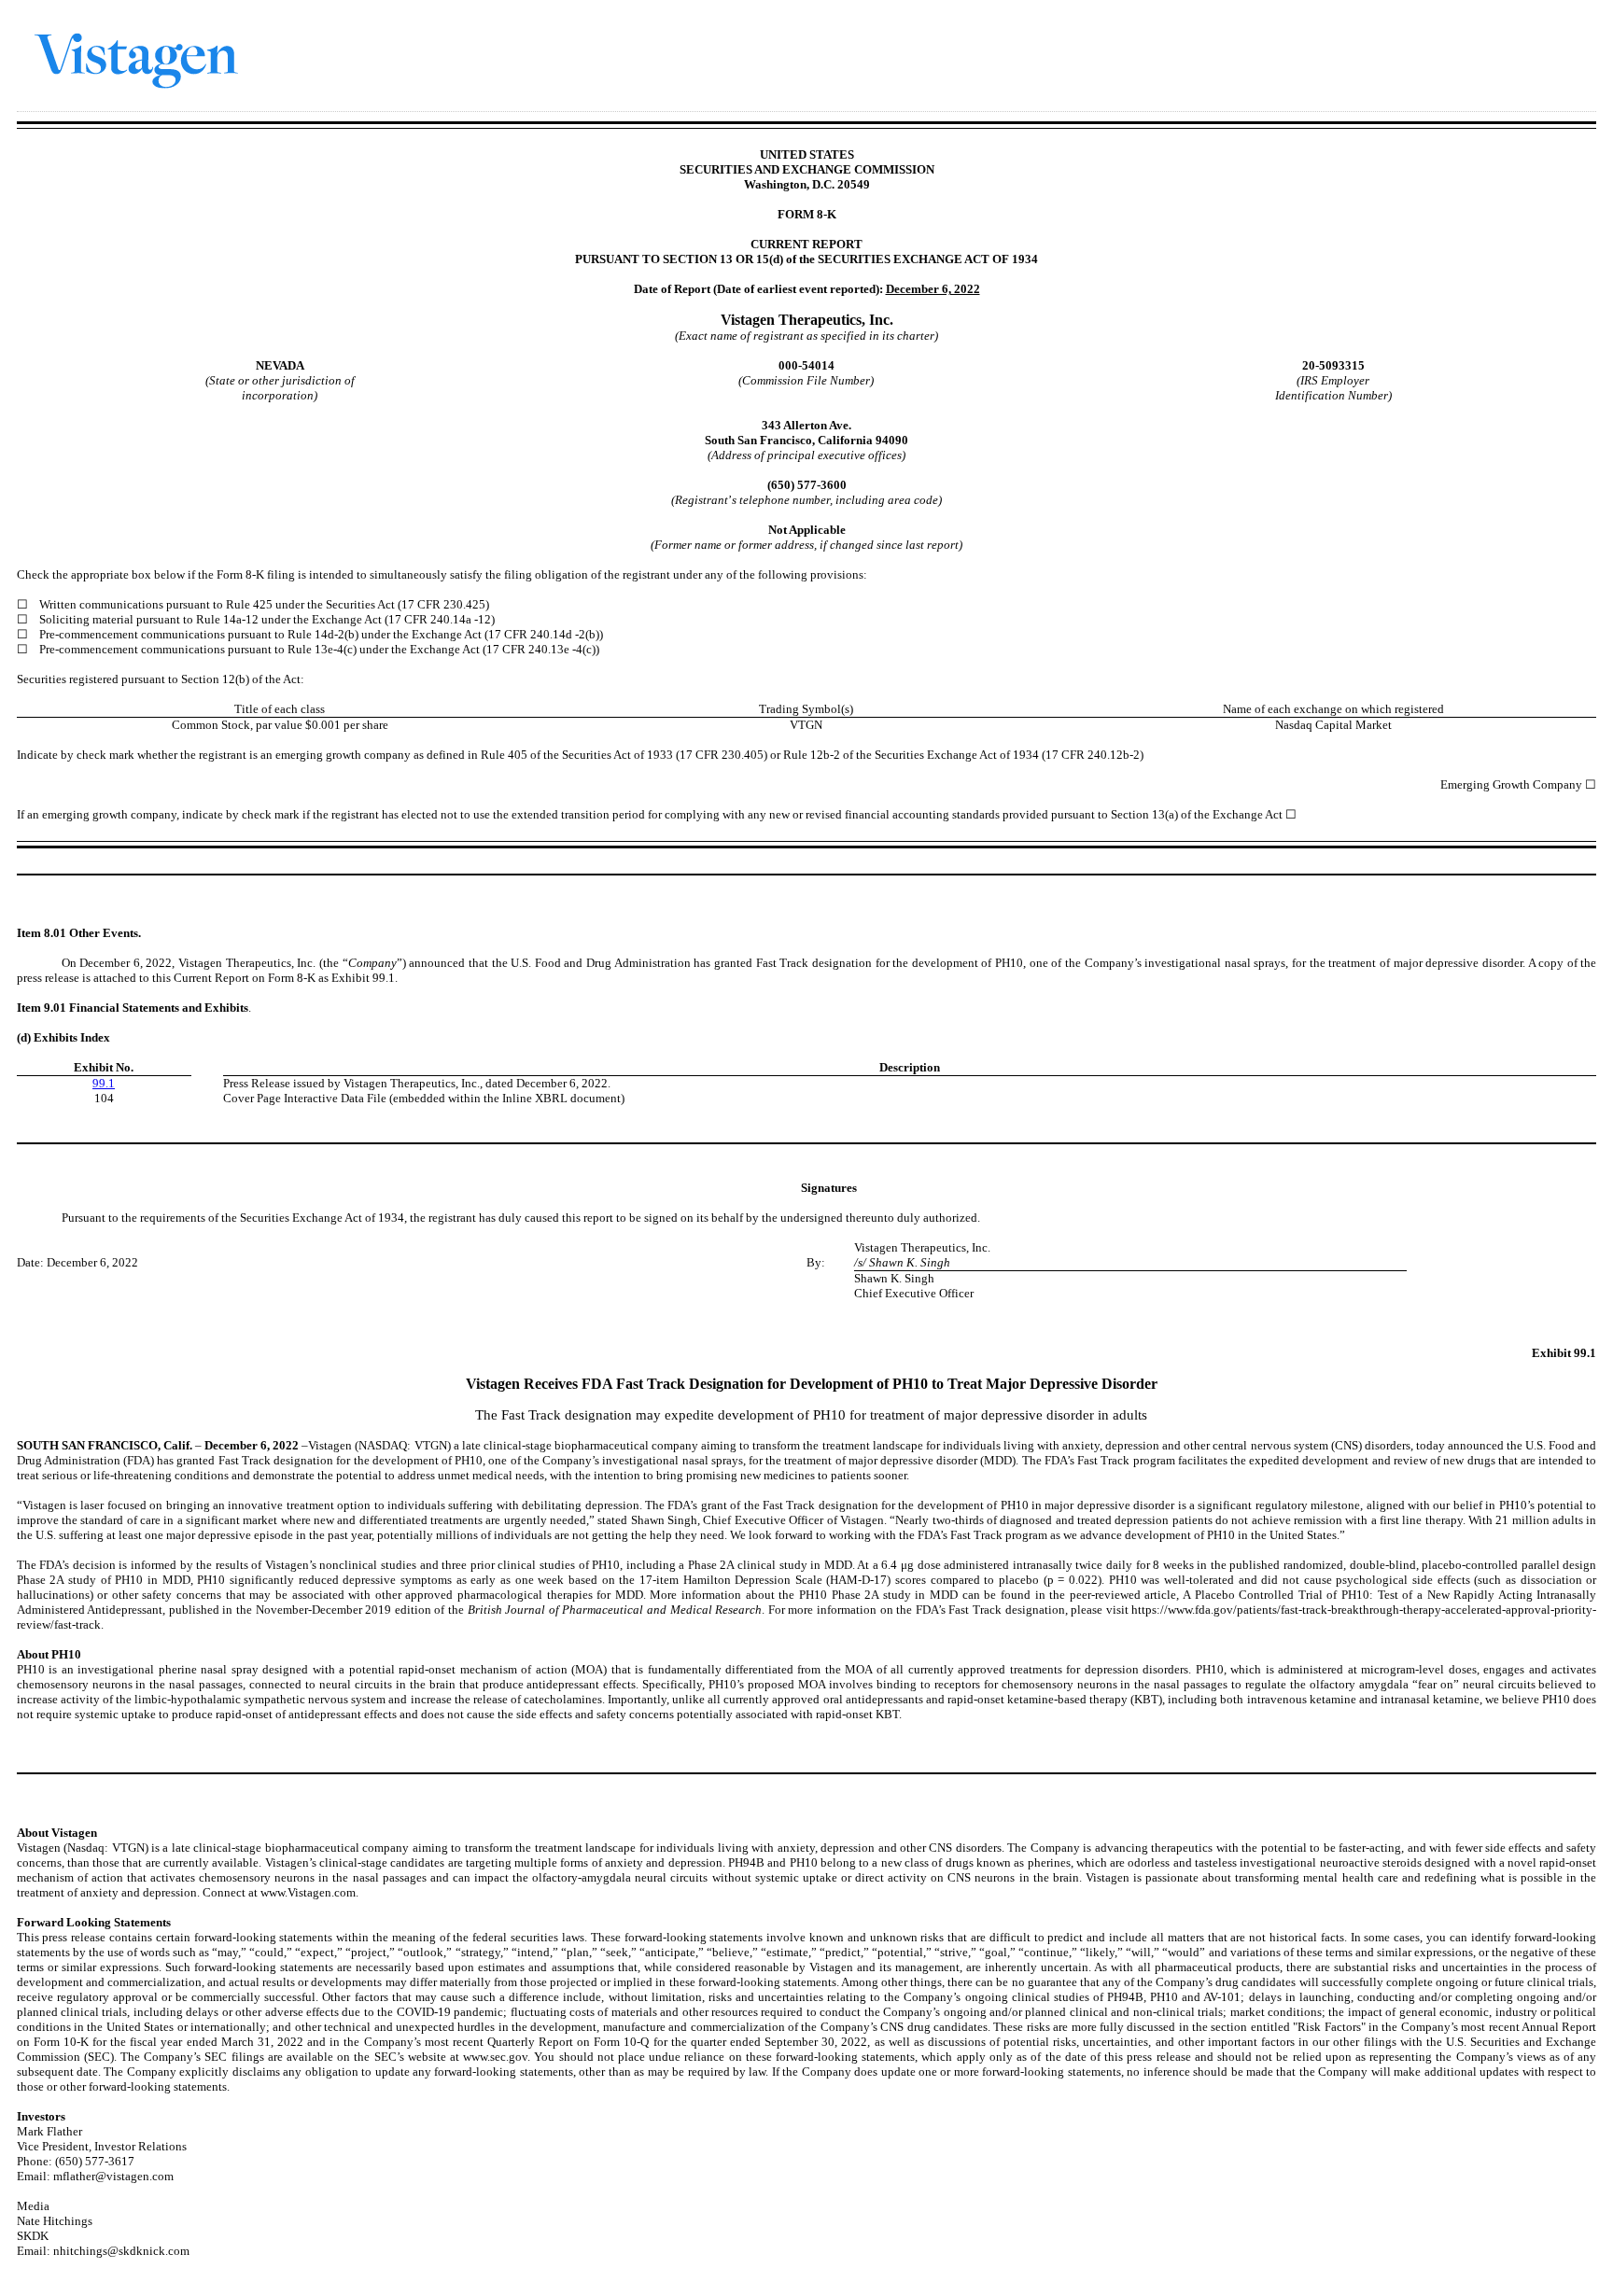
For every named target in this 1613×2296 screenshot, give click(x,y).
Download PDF (1519, 32)
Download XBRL (1567, 32)
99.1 (104, 1083)
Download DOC (1494, 32)
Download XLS (1543, 32)
